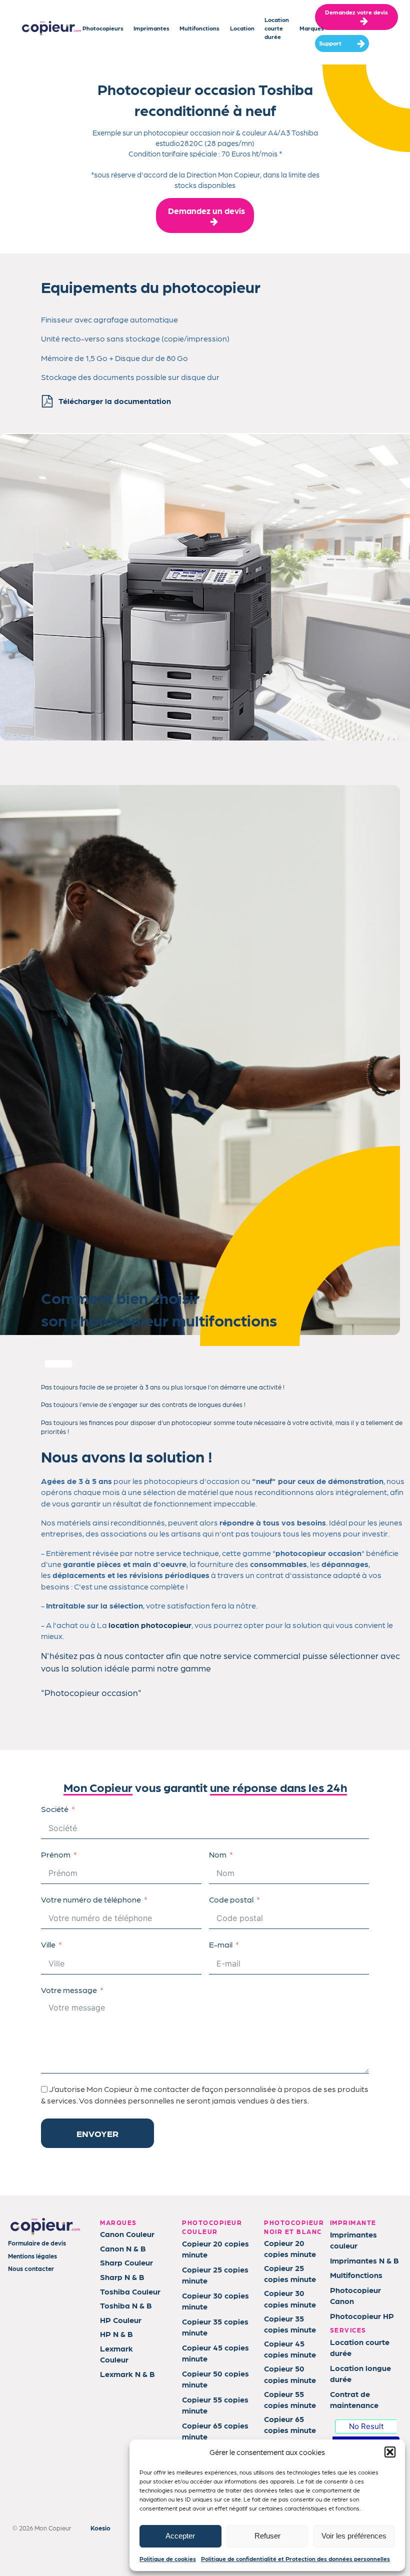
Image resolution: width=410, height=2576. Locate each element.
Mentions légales (32, 2256)
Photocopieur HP (362, 2316)
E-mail (221, 1944)
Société (55, 1809)
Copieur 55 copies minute (215, 2405)
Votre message (69, 1990)
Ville (48, 1944)
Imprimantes (151, 28)
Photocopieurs (103, 28)
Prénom (56, 1854)
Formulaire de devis (37, 2243)
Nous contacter (31, 2268)
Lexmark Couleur (116, 2354)
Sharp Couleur (126, 2262)
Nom (218, 1854)
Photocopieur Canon (355, 2295)
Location (242, 28)
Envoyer (97, 2133)
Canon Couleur (127, 2234)
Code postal (231, 1899)
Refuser (267, 2536)
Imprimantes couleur (353, 2240)
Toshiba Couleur (130, 2291)
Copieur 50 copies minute (215, 2379)
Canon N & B (123, 2248)
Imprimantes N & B (364, 2260)
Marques (312, 28)
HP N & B (116, 2334)
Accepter (180, 2536)
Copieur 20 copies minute (215, 2249)
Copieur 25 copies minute (215, 2275)
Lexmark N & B (127, 2374)
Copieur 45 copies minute (215, 2353)
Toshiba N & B (126, 2305)
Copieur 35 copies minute (215, 2327)
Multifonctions (199, 28)
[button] (390, 2452)
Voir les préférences (354, 2536)
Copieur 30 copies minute (215, 2301)
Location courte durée (277, 28)
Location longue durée (360, 2373)
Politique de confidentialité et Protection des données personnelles (295, 2558)
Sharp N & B (122, 2277)
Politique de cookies (168, 2558)
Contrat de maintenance (354, 2399)
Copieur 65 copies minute (215, 2431)
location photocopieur (150, 1625)
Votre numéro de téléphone (91, 1899)
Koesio (100, 2528)
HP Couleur (121, 2320)
